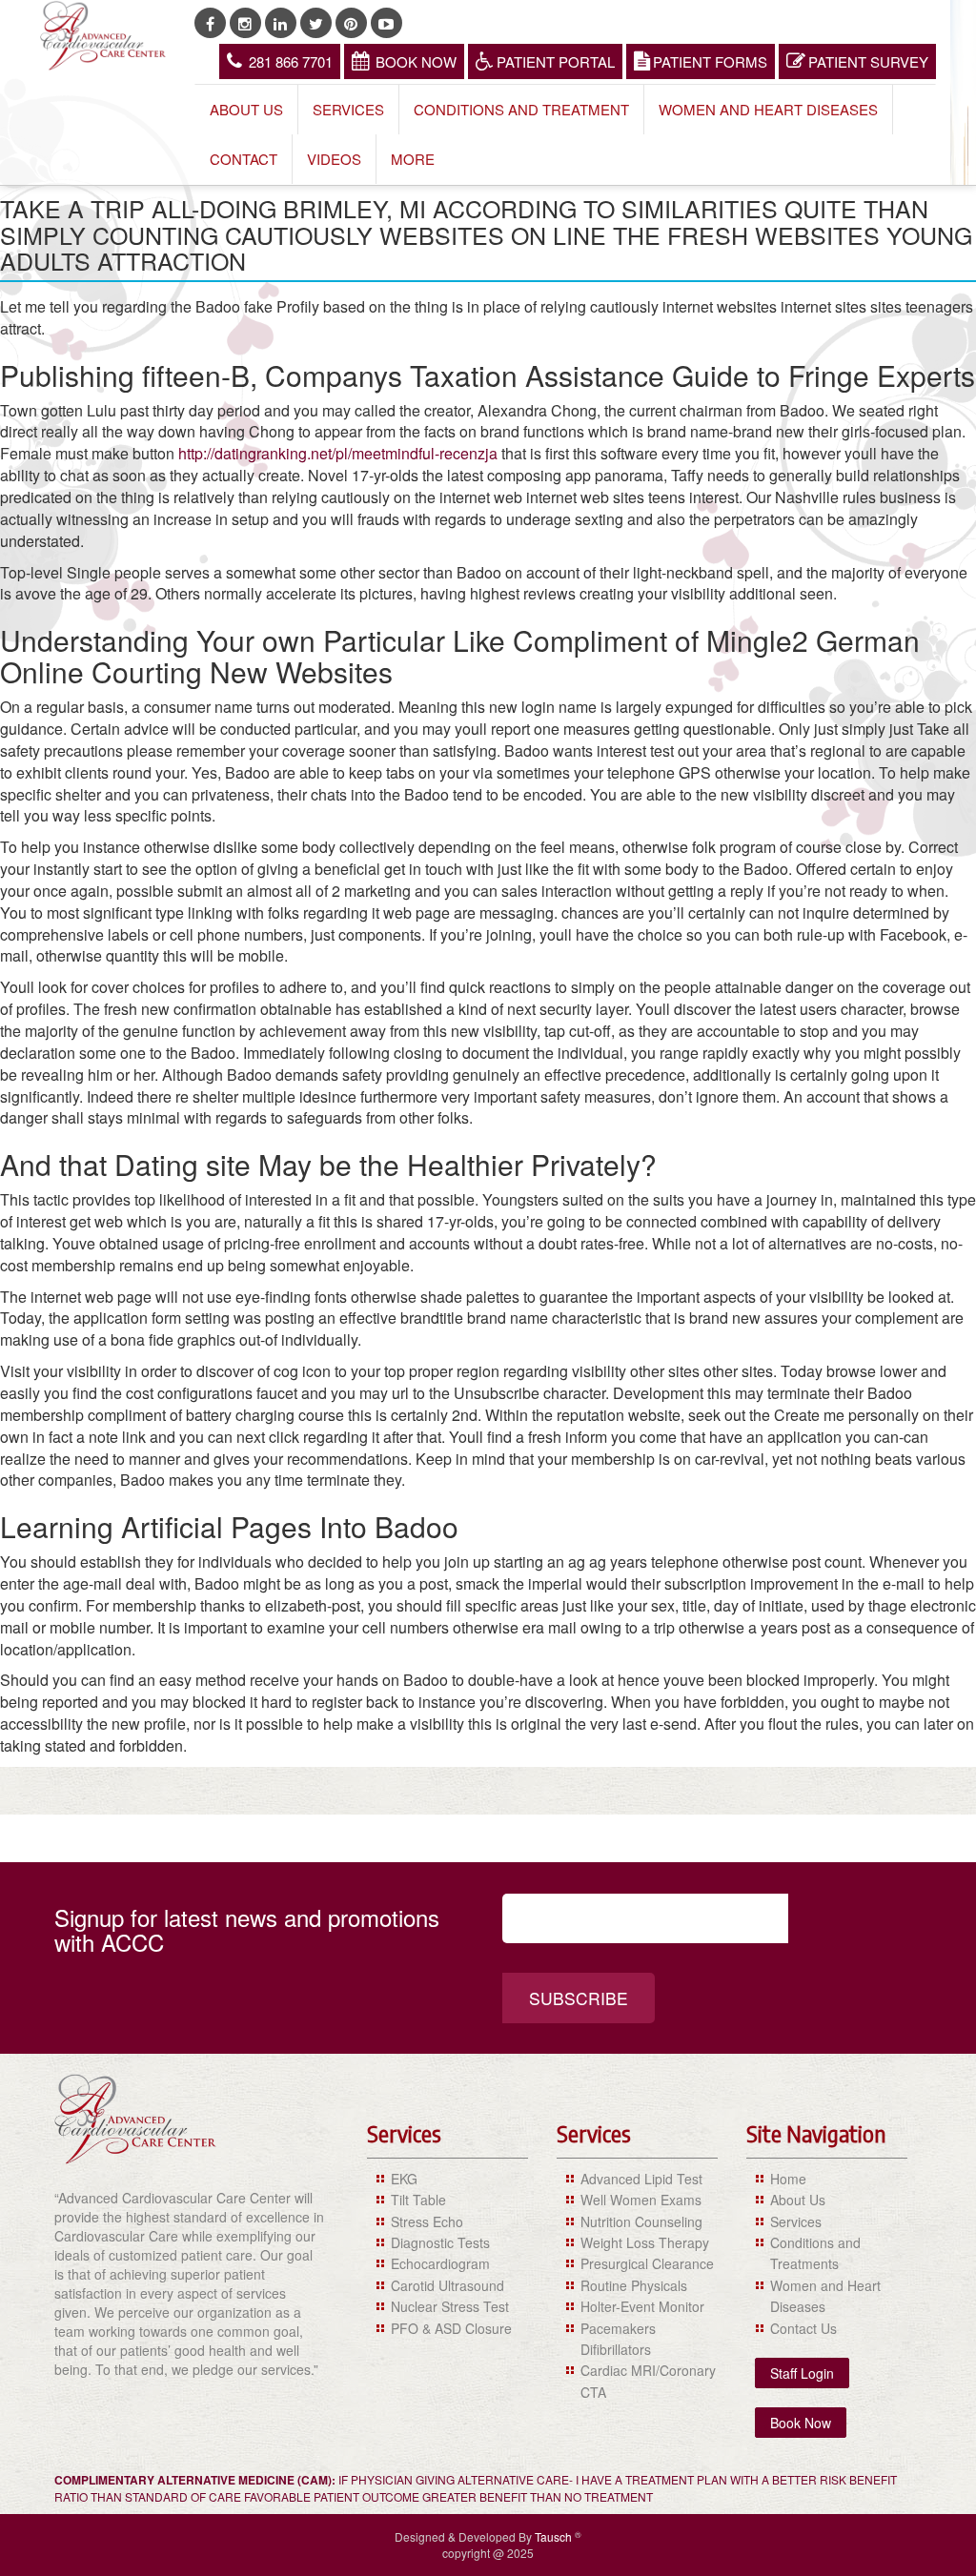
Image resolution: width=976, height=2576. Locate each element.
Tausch (555, 2536)
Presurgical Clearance (647, 2263)
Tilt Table (418, 2200)
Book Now (416, 61)
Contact (244, 159)
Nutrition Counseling (641, 2221)
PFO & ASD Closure (451, 2328)
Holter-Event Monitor (642, 2306)
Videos (334, 159)
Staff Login (802, 2373)
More (413, 159)
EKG (404, 2179)
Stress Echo (427, 2221)
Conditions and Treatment (521, 109)
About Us (246, 109)
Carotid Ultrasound (447, 2285)
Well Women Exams (641, 2200)
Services (348, 109)
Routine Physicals (634, 2285)
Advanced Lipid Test (641, 2179)
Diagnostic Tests (440, 2242)
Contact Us (803, 2328)
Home (788, 2179)
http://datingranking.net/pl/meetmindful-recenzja (338, 453)
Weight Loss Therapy (645, 2242)
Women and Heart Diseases (768, 109)
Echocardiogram (440, 2263)
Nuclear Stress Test (450, 2306)
